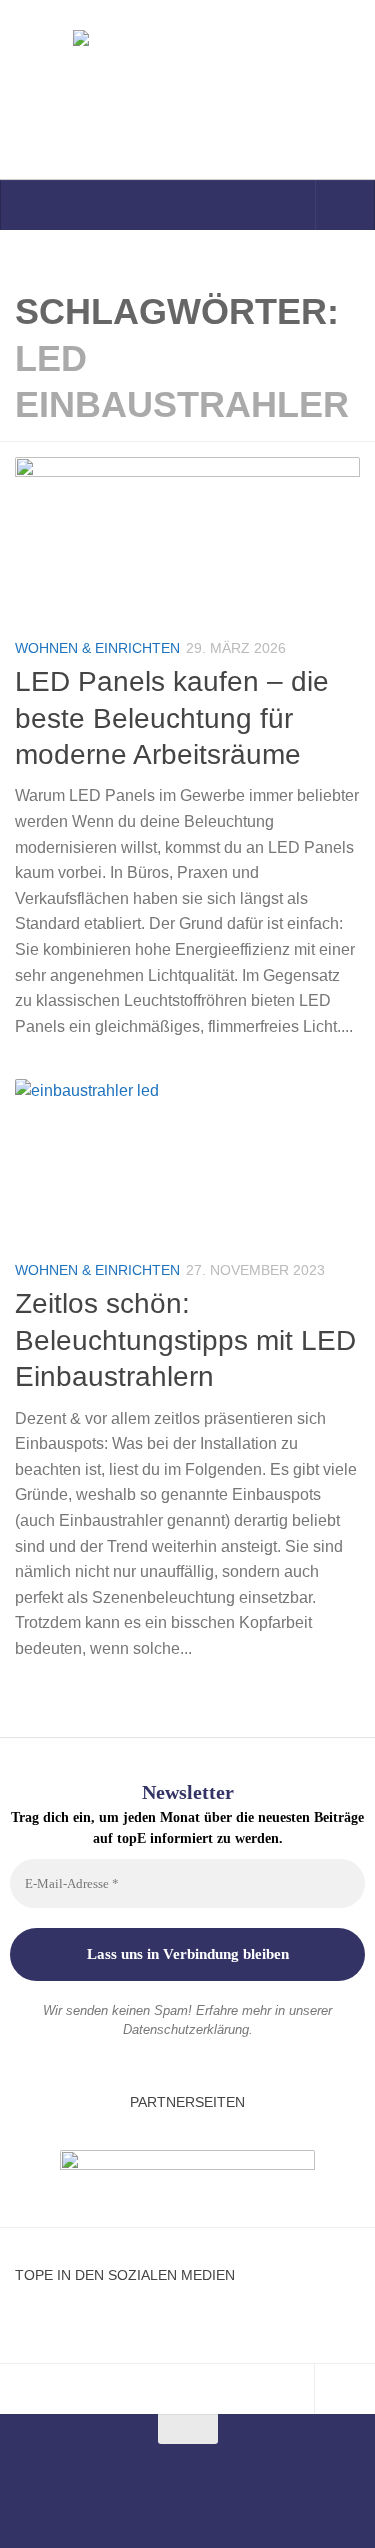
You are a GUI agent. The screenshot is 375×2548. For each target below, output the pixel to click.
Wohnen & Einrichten (97, 648)
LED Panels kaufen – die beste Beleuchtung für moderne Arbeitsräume (172, 718)
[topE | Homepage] (187, 90)
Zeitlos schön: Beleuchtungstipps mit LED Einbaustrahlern (185, 1340)
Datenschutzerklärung (186, 2029)
